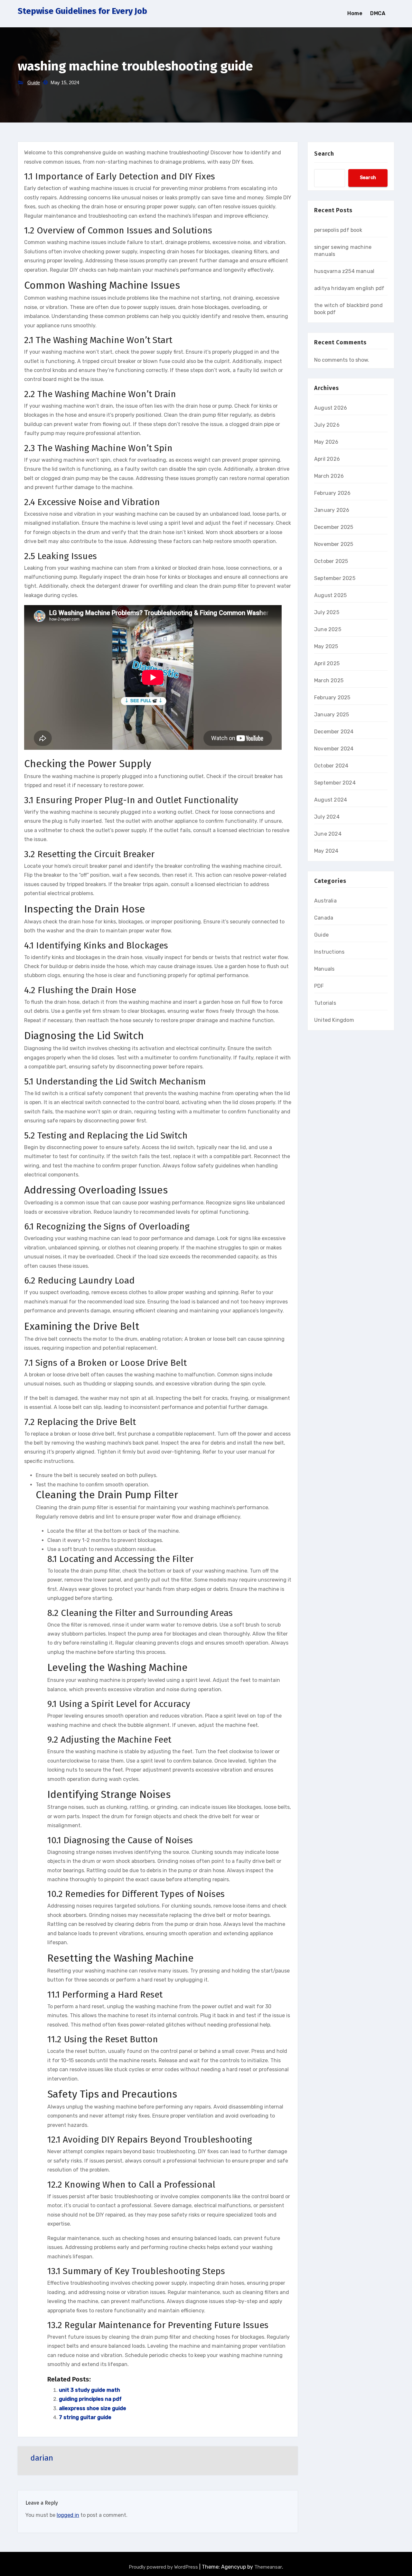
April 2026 (327, 459)
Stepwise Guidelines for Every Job (82, 11)
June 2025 (328, 629)
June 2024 (328, 834)
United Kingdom (334, 1020)
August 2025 (330, 595)
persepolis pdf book (338, 230)
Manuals (324, 969)
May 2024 (326, 851)
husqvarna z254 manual (344, 271)
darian (42, 2458)
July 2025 (327, 612)
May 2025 (326, 646)
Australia (325, 901)
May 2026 (326, 442)
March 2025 (329, 680)
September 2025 (335, 578)
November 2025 (334, 544)
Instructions (329, 952)
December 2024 (334, 732)
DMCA (378, 13)
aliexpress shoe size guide (93, 2408)
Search (324, 154)
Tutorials (325, 1003)
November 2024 (334, 749)
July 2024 (327, 817)
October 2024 (331, 766)
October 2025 (331, 561)
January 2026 (332, 510)
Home (355, 13)
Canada (324, 918)
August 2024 (331, 800)
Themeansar (268, 2567)
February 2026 (332, 493)
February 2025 (332, 698)
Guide (34, 82)
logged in (68, 2515)
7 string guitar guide (85, 2417)
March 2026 (329, 476)
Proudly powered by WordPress (164, 2567)
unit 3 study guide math (89, 2390)
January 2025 (332, 715)
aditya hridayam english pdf (349, 288)
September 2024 (335, 783)
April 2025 (327, 663)
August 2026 (331, 408)
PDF (319, 986)
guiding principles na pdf (90, 2399)
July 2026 (327, 425)
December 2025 (334, 527)
